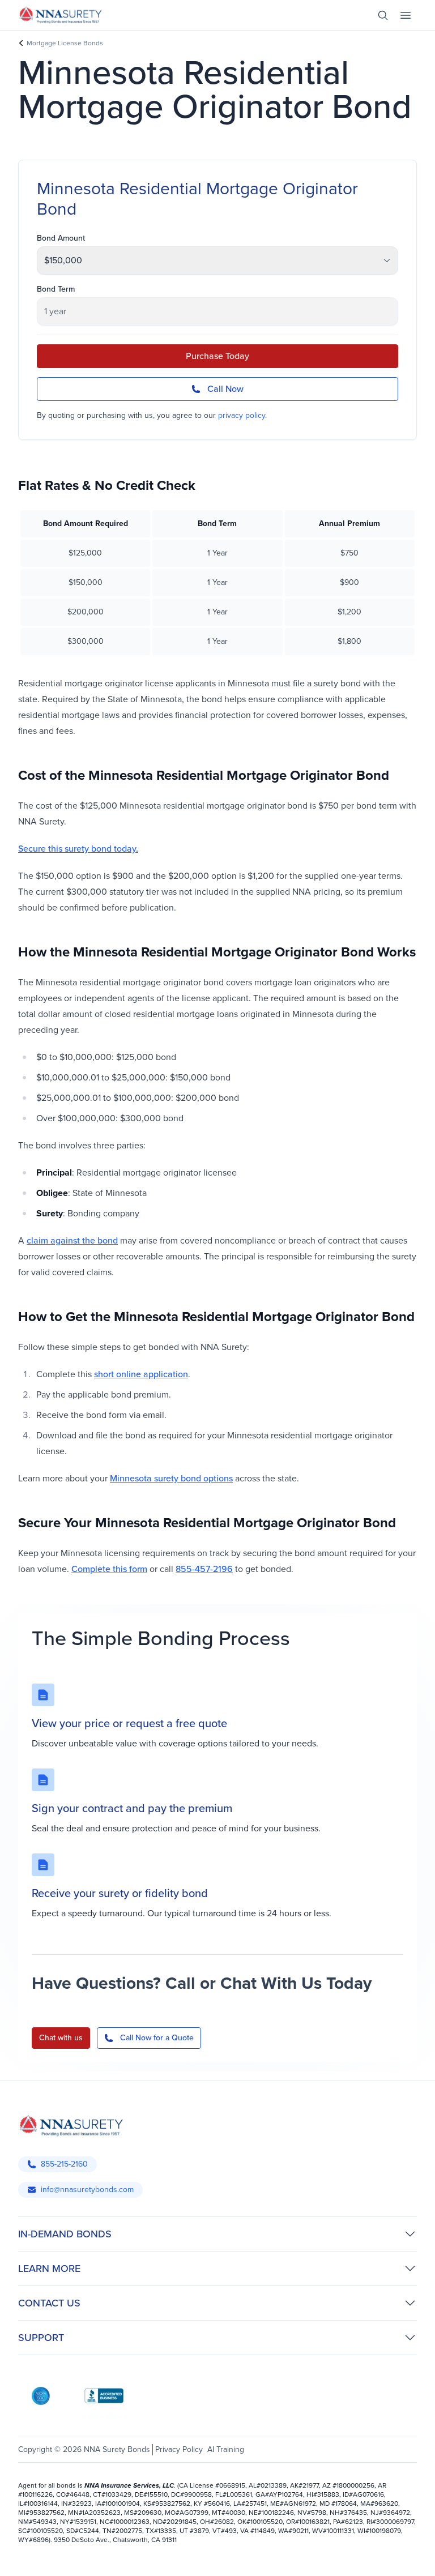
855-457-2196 (204, 1569)
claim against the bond (72, 1240)
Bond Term (56, 289)
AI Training (226, 2449)
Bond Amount (61, 238)
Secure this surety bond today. (78, 849)
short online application (141, 1374)
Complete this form (109, 1569)
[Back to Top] (34, 2553)
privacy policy (242, 415)
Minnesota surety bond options (171, 1478)
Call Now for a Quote (157, 2038)
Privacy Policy (179, 2449)
